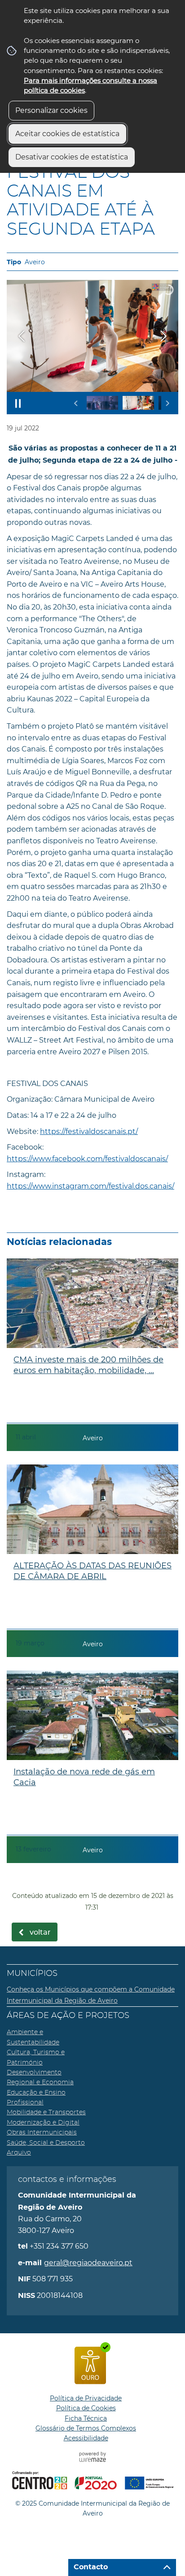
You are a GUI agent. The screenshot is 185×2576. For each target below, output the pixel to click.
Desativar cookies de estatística (72, 157)
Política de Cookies (86, 2408)
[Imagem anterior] (22, 336)
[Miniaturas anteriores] (76, 403)
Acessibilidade (86, 2438)
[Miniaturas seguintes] (167, 403)
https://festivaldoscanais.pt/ (89, 1131)
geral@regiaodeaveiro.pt (88, 2263)
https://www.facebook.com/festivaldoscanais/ (87, 1159)
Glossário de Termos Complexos (86, 2428)
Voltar (40, 1932)
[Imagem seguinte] (163, 336)
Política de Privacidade (86, 2398)
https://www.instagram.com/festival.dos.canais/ (90, 1186)
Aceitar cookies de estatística (67, 134)
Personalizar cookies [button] (51, 110)
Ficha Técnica (86, 2418)
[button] (102, 403)
